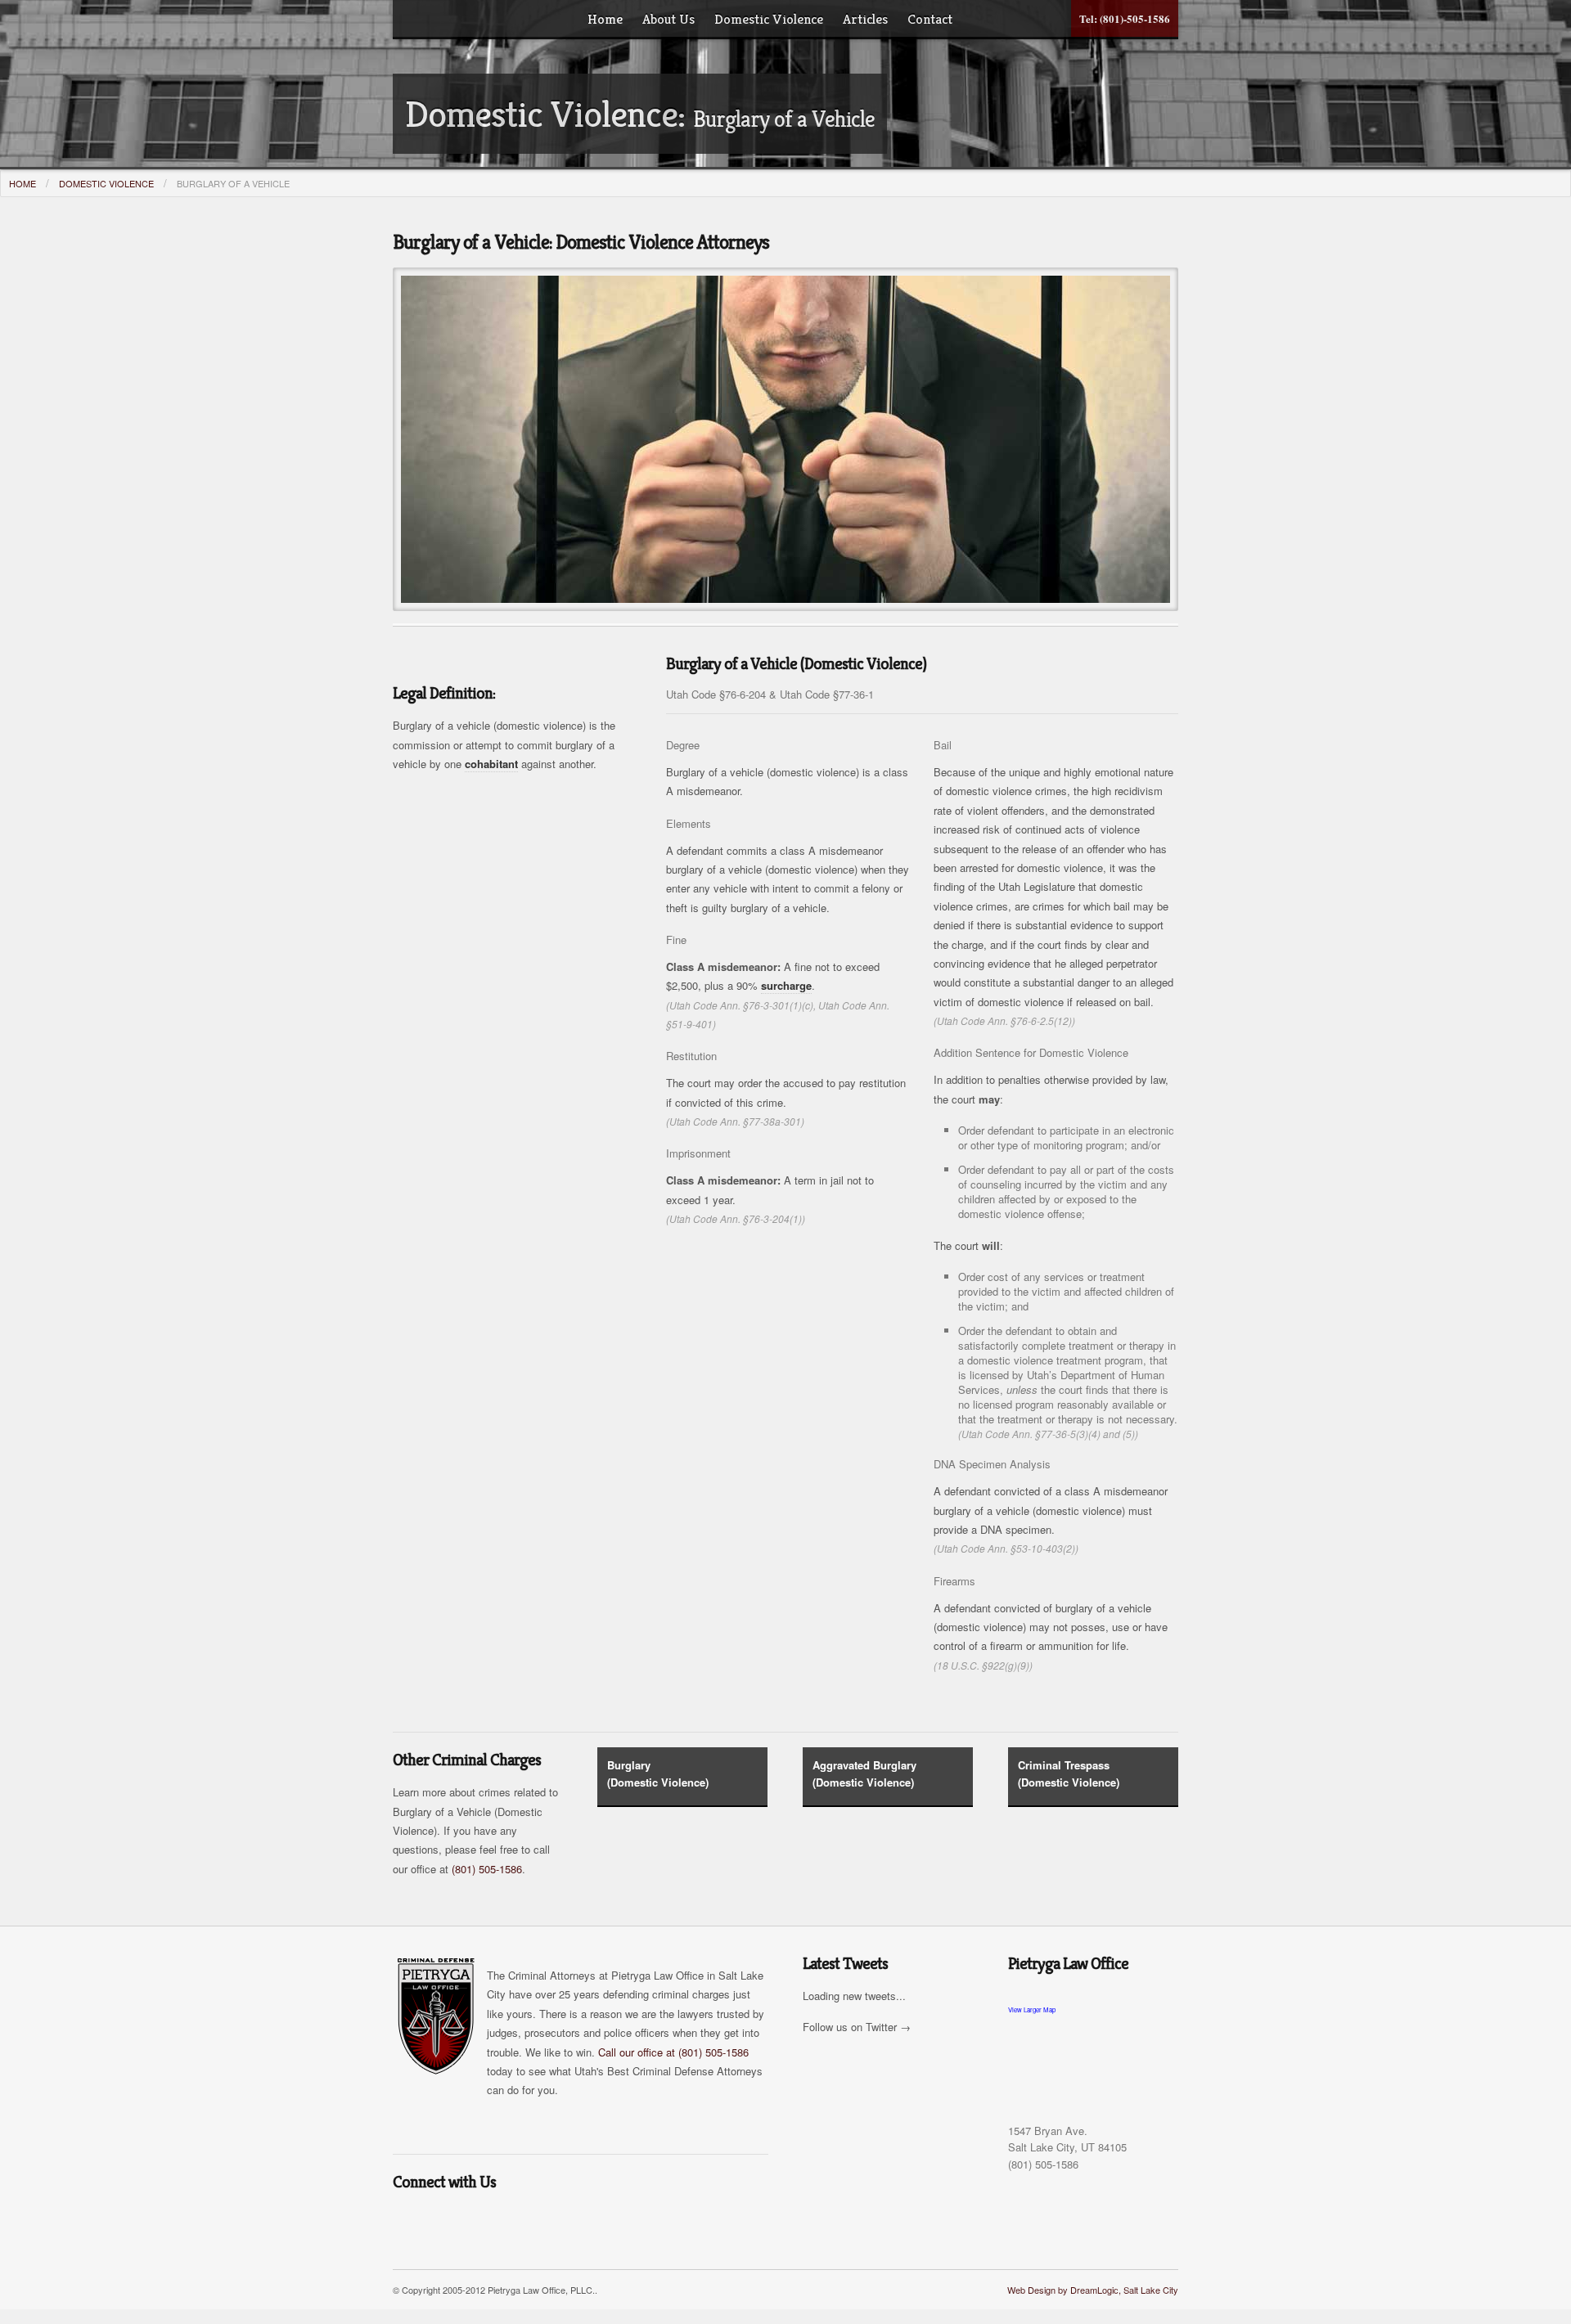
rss (441, 2220)
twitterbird (475, 2220)
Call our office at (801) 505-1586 (673, 2052)
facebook (508, 2220)
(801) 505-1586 (487, 1869)
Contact (930, 19)
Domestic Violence (769, 19)
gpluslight (542, 2220)
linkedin (575, 2220)
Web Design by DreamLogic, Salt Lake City (1093, 2290)
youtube (609, 2220)
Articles (865, 19)
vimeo (642, 2220)
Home (605, 19)
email (407, 2220)
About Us (668, 19)
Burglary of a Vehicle (233, 183)
